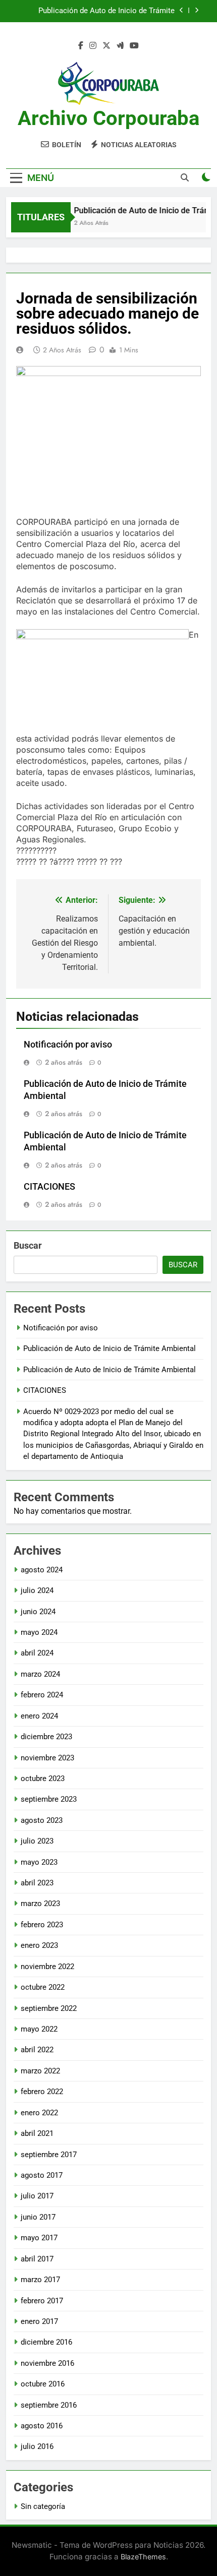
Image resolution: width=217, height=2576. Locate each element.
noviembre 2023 (47, 1758)
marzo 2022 (40, 2071)
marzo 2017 (40, 2280)
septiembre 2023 (49, 1799)
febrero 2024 (42, 1695)
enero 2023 (39, 1945)
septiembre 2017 (49, 2155)
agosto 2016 (42, 2426)
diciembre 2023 (46, 1737)
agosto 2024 (42, 1570)
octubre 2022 (43, 1987)
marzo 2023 (40, 1904)
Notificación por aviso (68, 1045)
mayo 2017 (39, 2238)
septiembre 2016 (49, 2405)
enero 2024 (39, 1716)
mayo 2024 (39, 1632)
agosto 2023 (42, 1820)
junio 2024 (38, 1612)
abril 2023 (37, 1883)
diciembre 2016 (46, 2342)
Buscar (28, 1245)
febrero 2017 (42, 2301)
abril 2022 (37, 2050)
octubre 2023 (43, 1778)
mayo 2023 (39, 1862)
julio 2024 (37, 1590)
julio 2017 (37, 2196)
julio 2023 (37, 1841)
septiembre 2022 (49, 2008)
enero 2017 (39, 2321)
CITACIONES (49, 1187)
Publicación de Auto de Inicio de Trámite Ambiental (106, 11)
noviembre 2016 (47, 2363)
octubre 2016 (43, 2384)
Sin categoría (43, 2506)
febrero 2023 (42, 1925)
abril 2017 (37, 2259)
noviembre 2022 (47, 1967)
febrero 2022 (42, 2092)
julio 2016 (37, 2446)
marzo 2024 (40, 1674)
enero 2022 (39, 2113)
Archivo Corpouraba (108, 118)
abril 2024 (37, 1653)
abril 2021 (37, 2133)
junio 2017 (38, 2217)
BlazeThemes (143, 2557)
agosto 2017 (42, 2175)
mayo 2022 (39, 2029)
